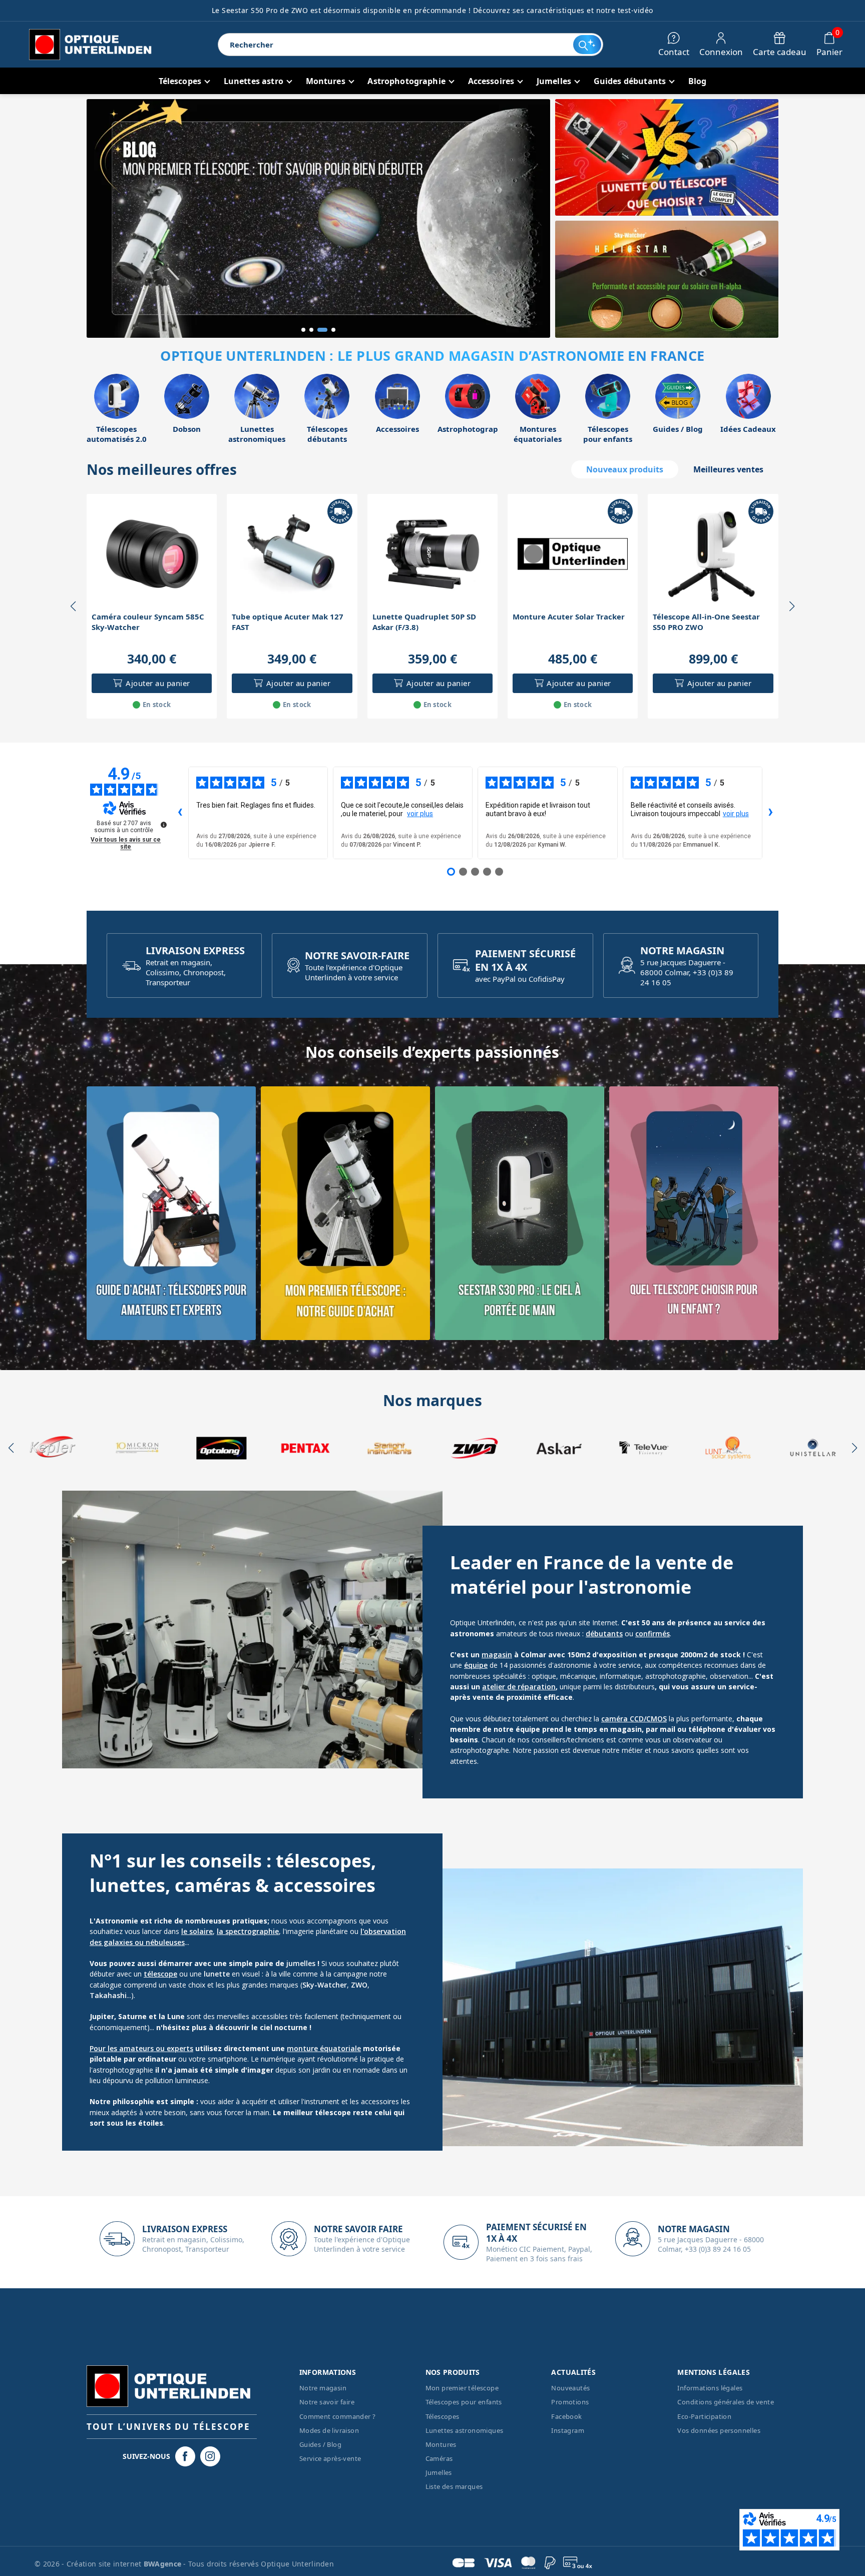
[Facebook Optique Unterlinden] (185, 2456)
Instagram (568, 2430)
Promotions (570, 2402)
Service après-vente (330, 2458)
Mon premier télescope (462, 2388)
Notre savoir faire (327, 2402)
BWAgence (164, 2564)
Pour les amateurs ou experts (141, 2048)
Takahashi (108, 1995)
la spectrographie (248, 1931)
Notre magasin (323, 2388)
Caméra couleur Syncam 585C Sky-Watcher (148, 622)
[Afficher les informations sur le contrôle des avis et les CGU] (164, 825)
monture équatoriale (324, 2048)
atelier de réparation (519, 1687)
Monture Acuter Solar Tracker (569, 616)
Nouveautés (570, 2388)
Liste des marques (454, 2486)
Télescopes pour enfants (464, 2402)
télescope (160, 1974)
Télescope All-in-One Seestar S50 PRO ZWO (706, 622)
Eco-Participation (704, 2416)
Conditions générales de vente (726, 2402)
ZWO (359, 1985)
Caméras (439, 2458)
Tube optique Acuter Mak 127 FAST (288, 622)
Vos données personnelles (719, 2430)
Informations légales (710, 2388)
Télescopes (443, 2416)
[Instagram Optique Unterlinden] (210, 2456)
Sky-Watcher (325, 1985)
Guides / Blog (320, 2444)
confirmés (653, 1634)
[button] (303, 330)
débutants (604, 1634)
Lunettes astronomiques (465, 2430)
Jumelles (439, 2472)
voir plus (420, 814)
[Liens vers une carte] (171, 1213)
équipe (476, 1665)
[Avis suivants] (770, 813)
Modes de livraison (329, 2430)
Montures (441, 2444)
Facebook (566, 2416)
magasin (497, 1655)
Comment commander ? (338, 2416)
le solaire (197, 1931)
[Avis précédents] (180, 813)
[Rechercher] (587, 45)
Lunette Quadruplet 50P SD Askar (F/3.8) (424, 622)
